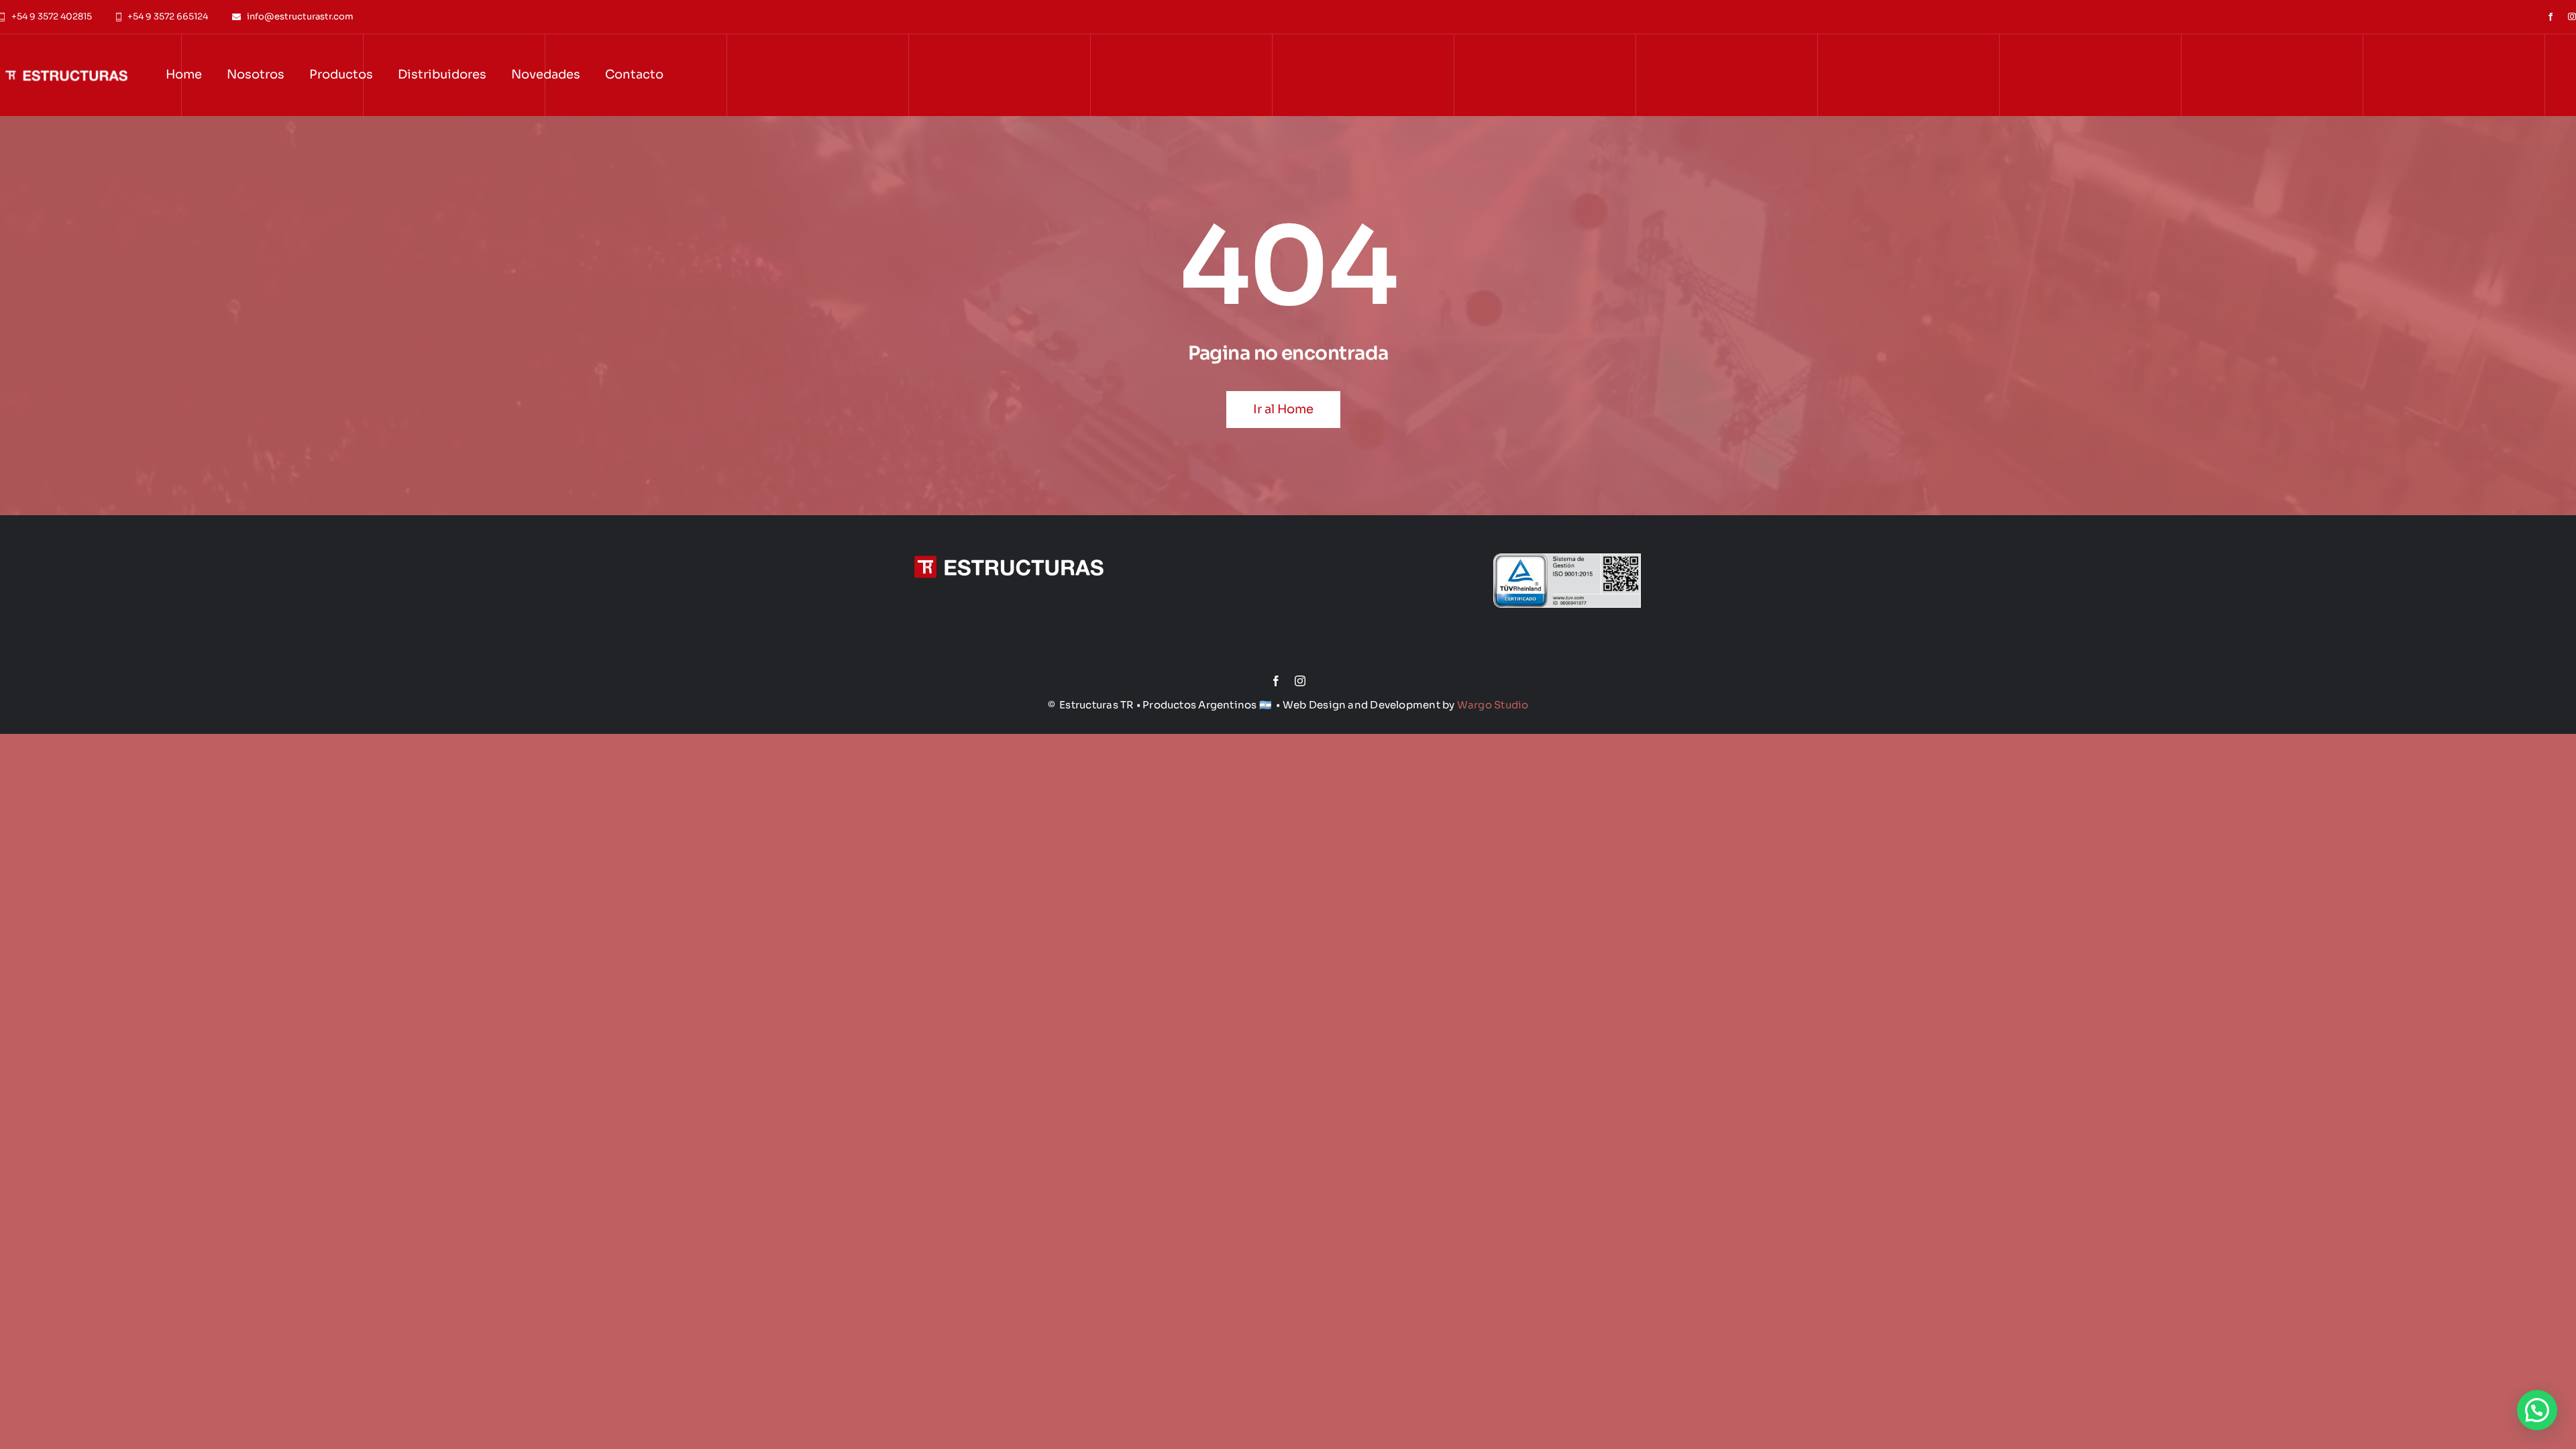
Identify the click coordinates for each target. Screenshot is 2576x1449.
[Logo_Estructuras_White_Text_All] (1009, 530)
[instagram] (2572, 17)
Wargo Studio (1493, 705)
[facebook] (2551, 17)
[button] (2537, 1410)
